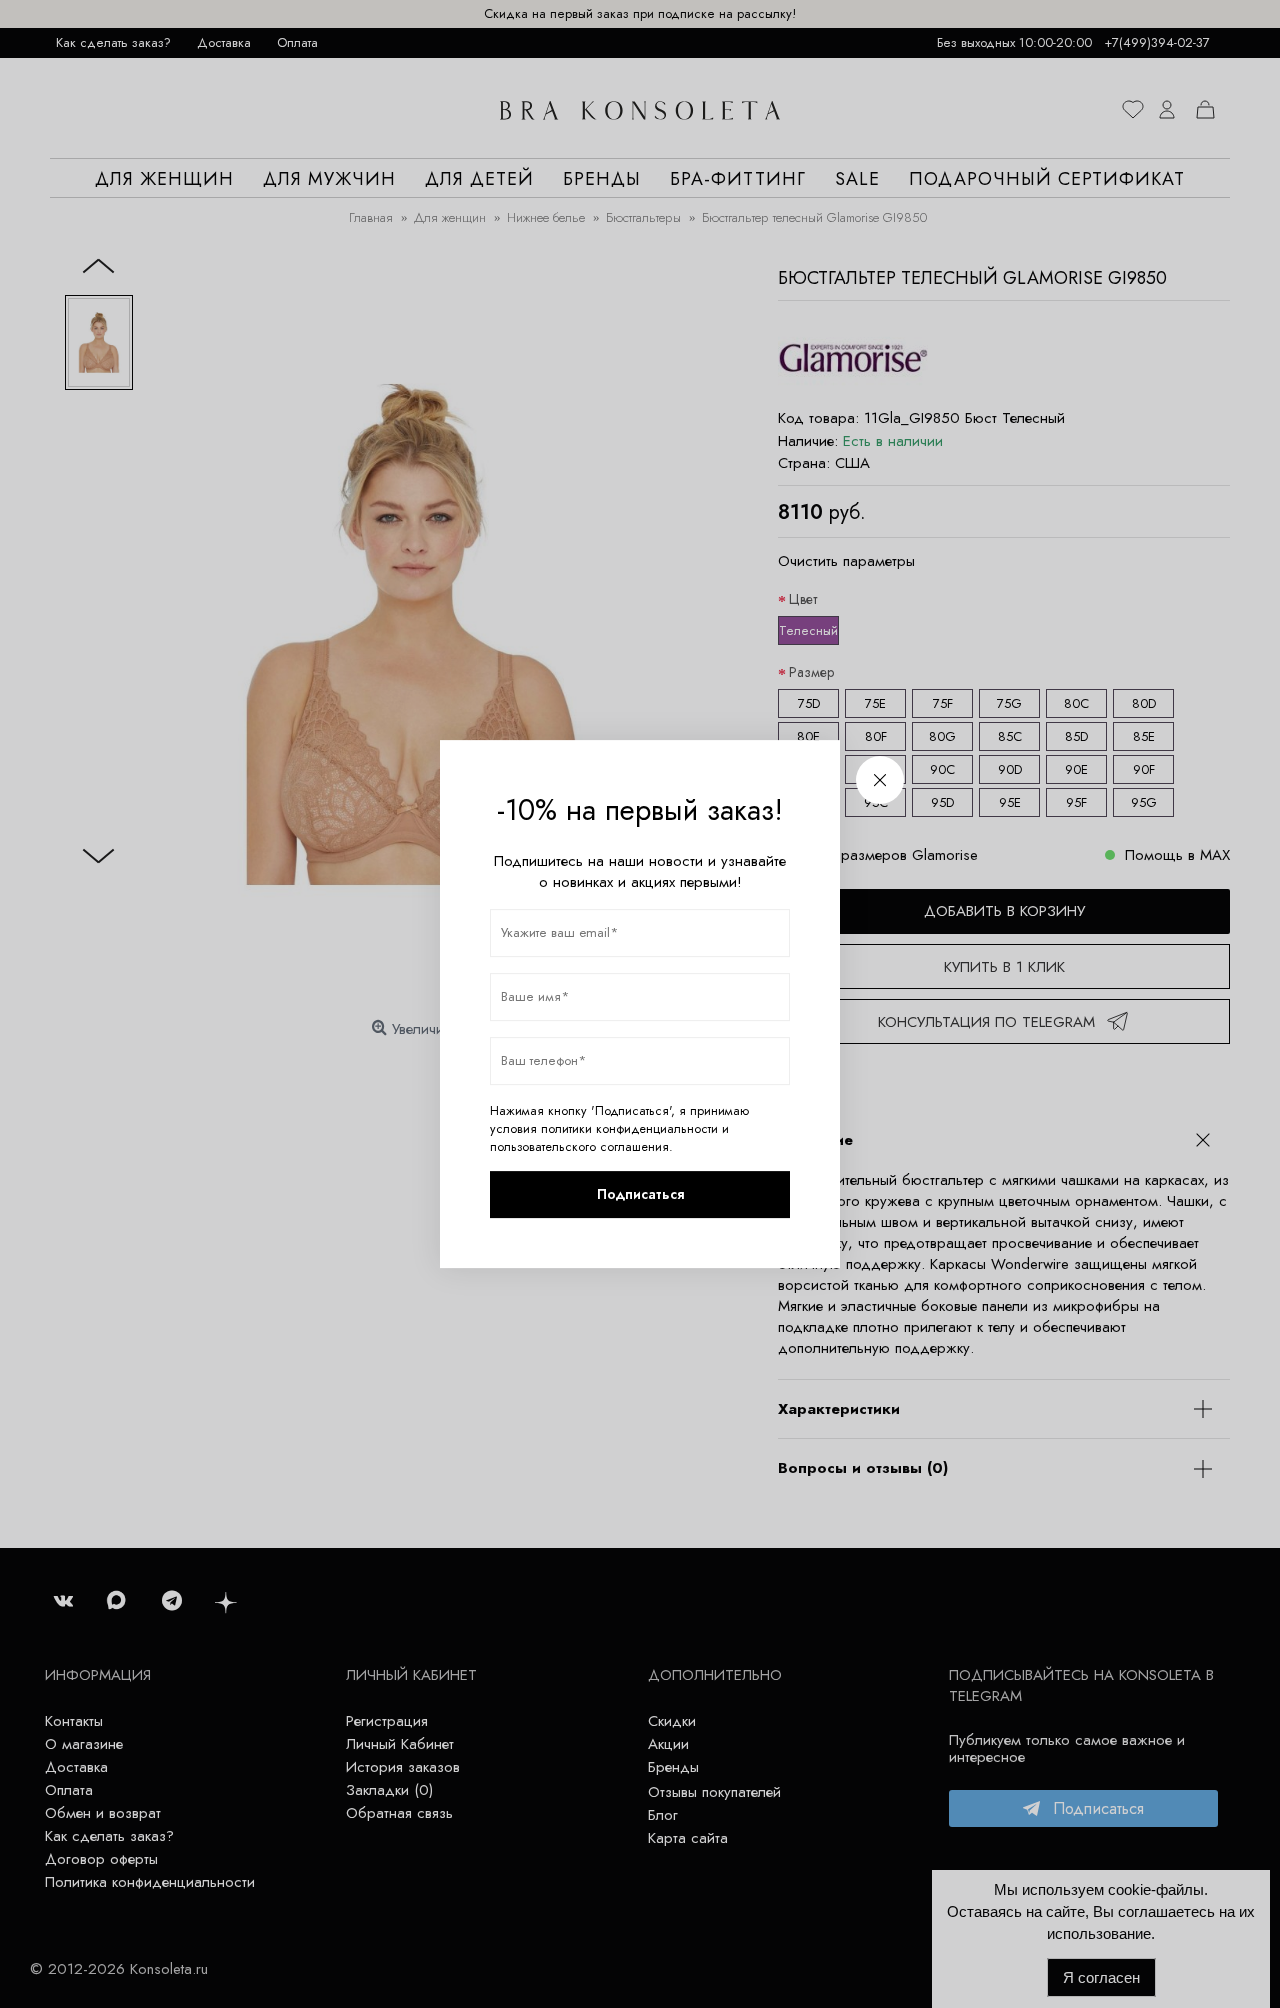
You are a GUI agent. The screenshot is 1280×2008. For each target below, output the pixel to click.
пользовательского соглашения (579, 1147)
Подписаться (640, 1194)
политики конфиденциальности (629, 1129)
